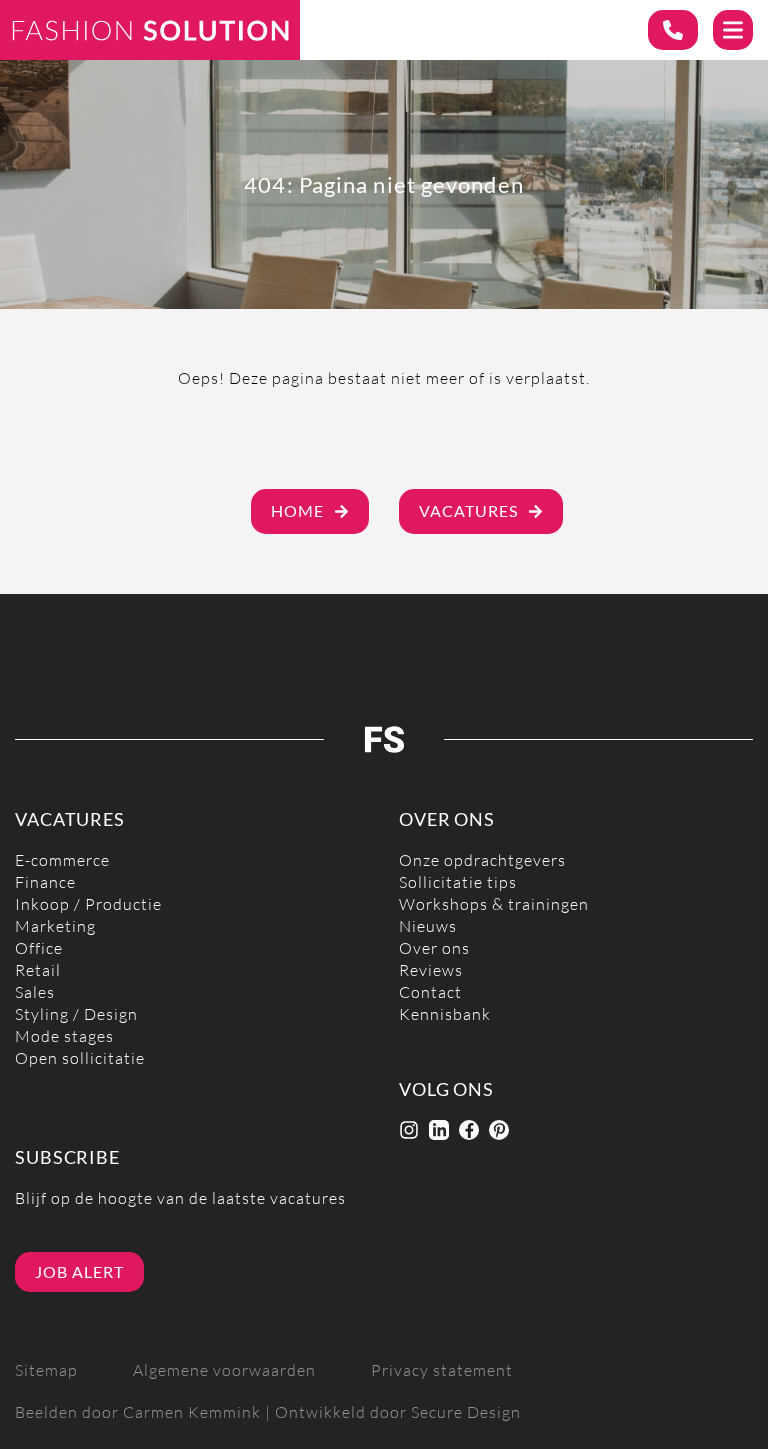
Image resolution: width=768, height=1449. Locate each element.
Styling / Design (76, 1014)
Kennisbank (445, 1014)
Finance (45, 882)
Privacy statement (442, 1370)
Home (297, 511)
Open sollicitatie (80, 1058)
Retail (38, 970)
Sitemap (46, 1370)
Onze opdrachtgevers (482, 860)
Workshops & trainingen (494, 904)
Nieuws (428, 926)
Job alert (79, 1272)
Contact (430, 992)
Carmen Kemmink (192, 1412)
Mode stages (64, 1036)
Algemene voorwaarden (224, 1370)
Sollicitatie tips (458, 882)
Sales (35, 992)
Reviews (431, 970)
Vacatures (468, 511)
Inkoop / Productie (88, 904)
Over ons (434, 948)
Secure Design (466, 1412)
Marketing (55, 926)
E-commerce (62, 860)
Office (39, 948)
